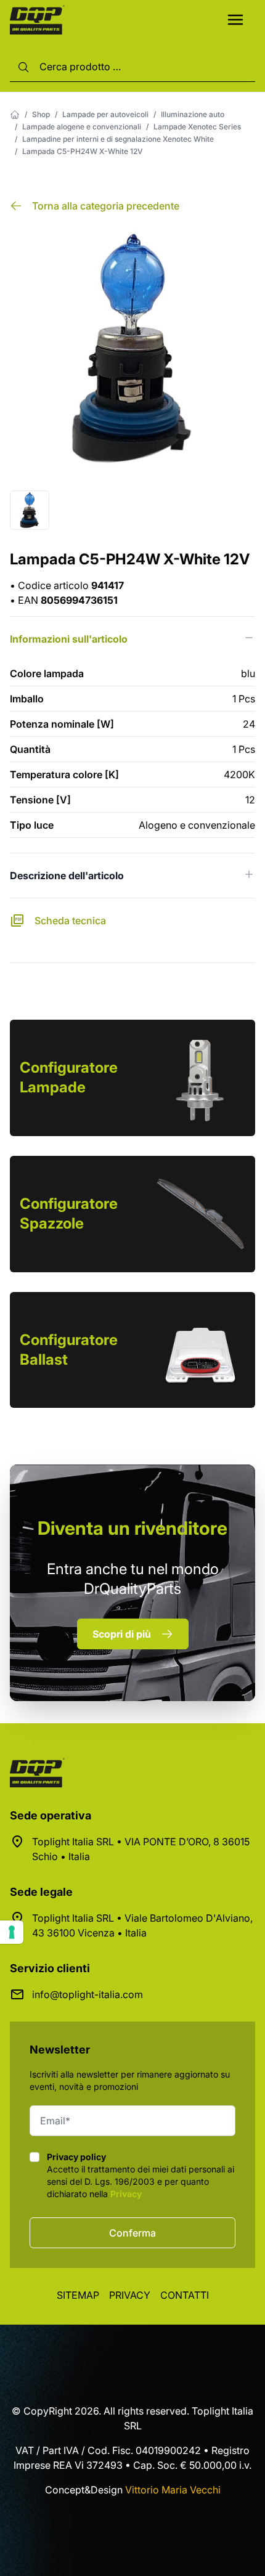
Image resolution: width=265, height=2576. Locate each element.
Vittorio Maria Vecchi (173, 2490)
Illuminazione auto (193, 114)
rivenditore (132, 1528)
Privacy (126, 2194)
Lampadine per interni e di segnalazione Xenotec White (118, 139)
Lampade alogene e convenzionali (82, 127)
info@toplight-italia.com (88, 1994)
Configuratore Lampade (69, 1077)
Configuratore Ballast (69, 1350)
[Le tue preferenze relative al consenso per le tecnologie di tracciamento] (12, 1932)
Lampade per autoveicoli (105, 114)
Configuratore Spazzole (69, 1213)
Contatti (185, 2295)
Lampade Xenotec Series (197, 127)
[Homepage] (15, 115)
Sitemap (78, 2295)
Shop (41, 114)
